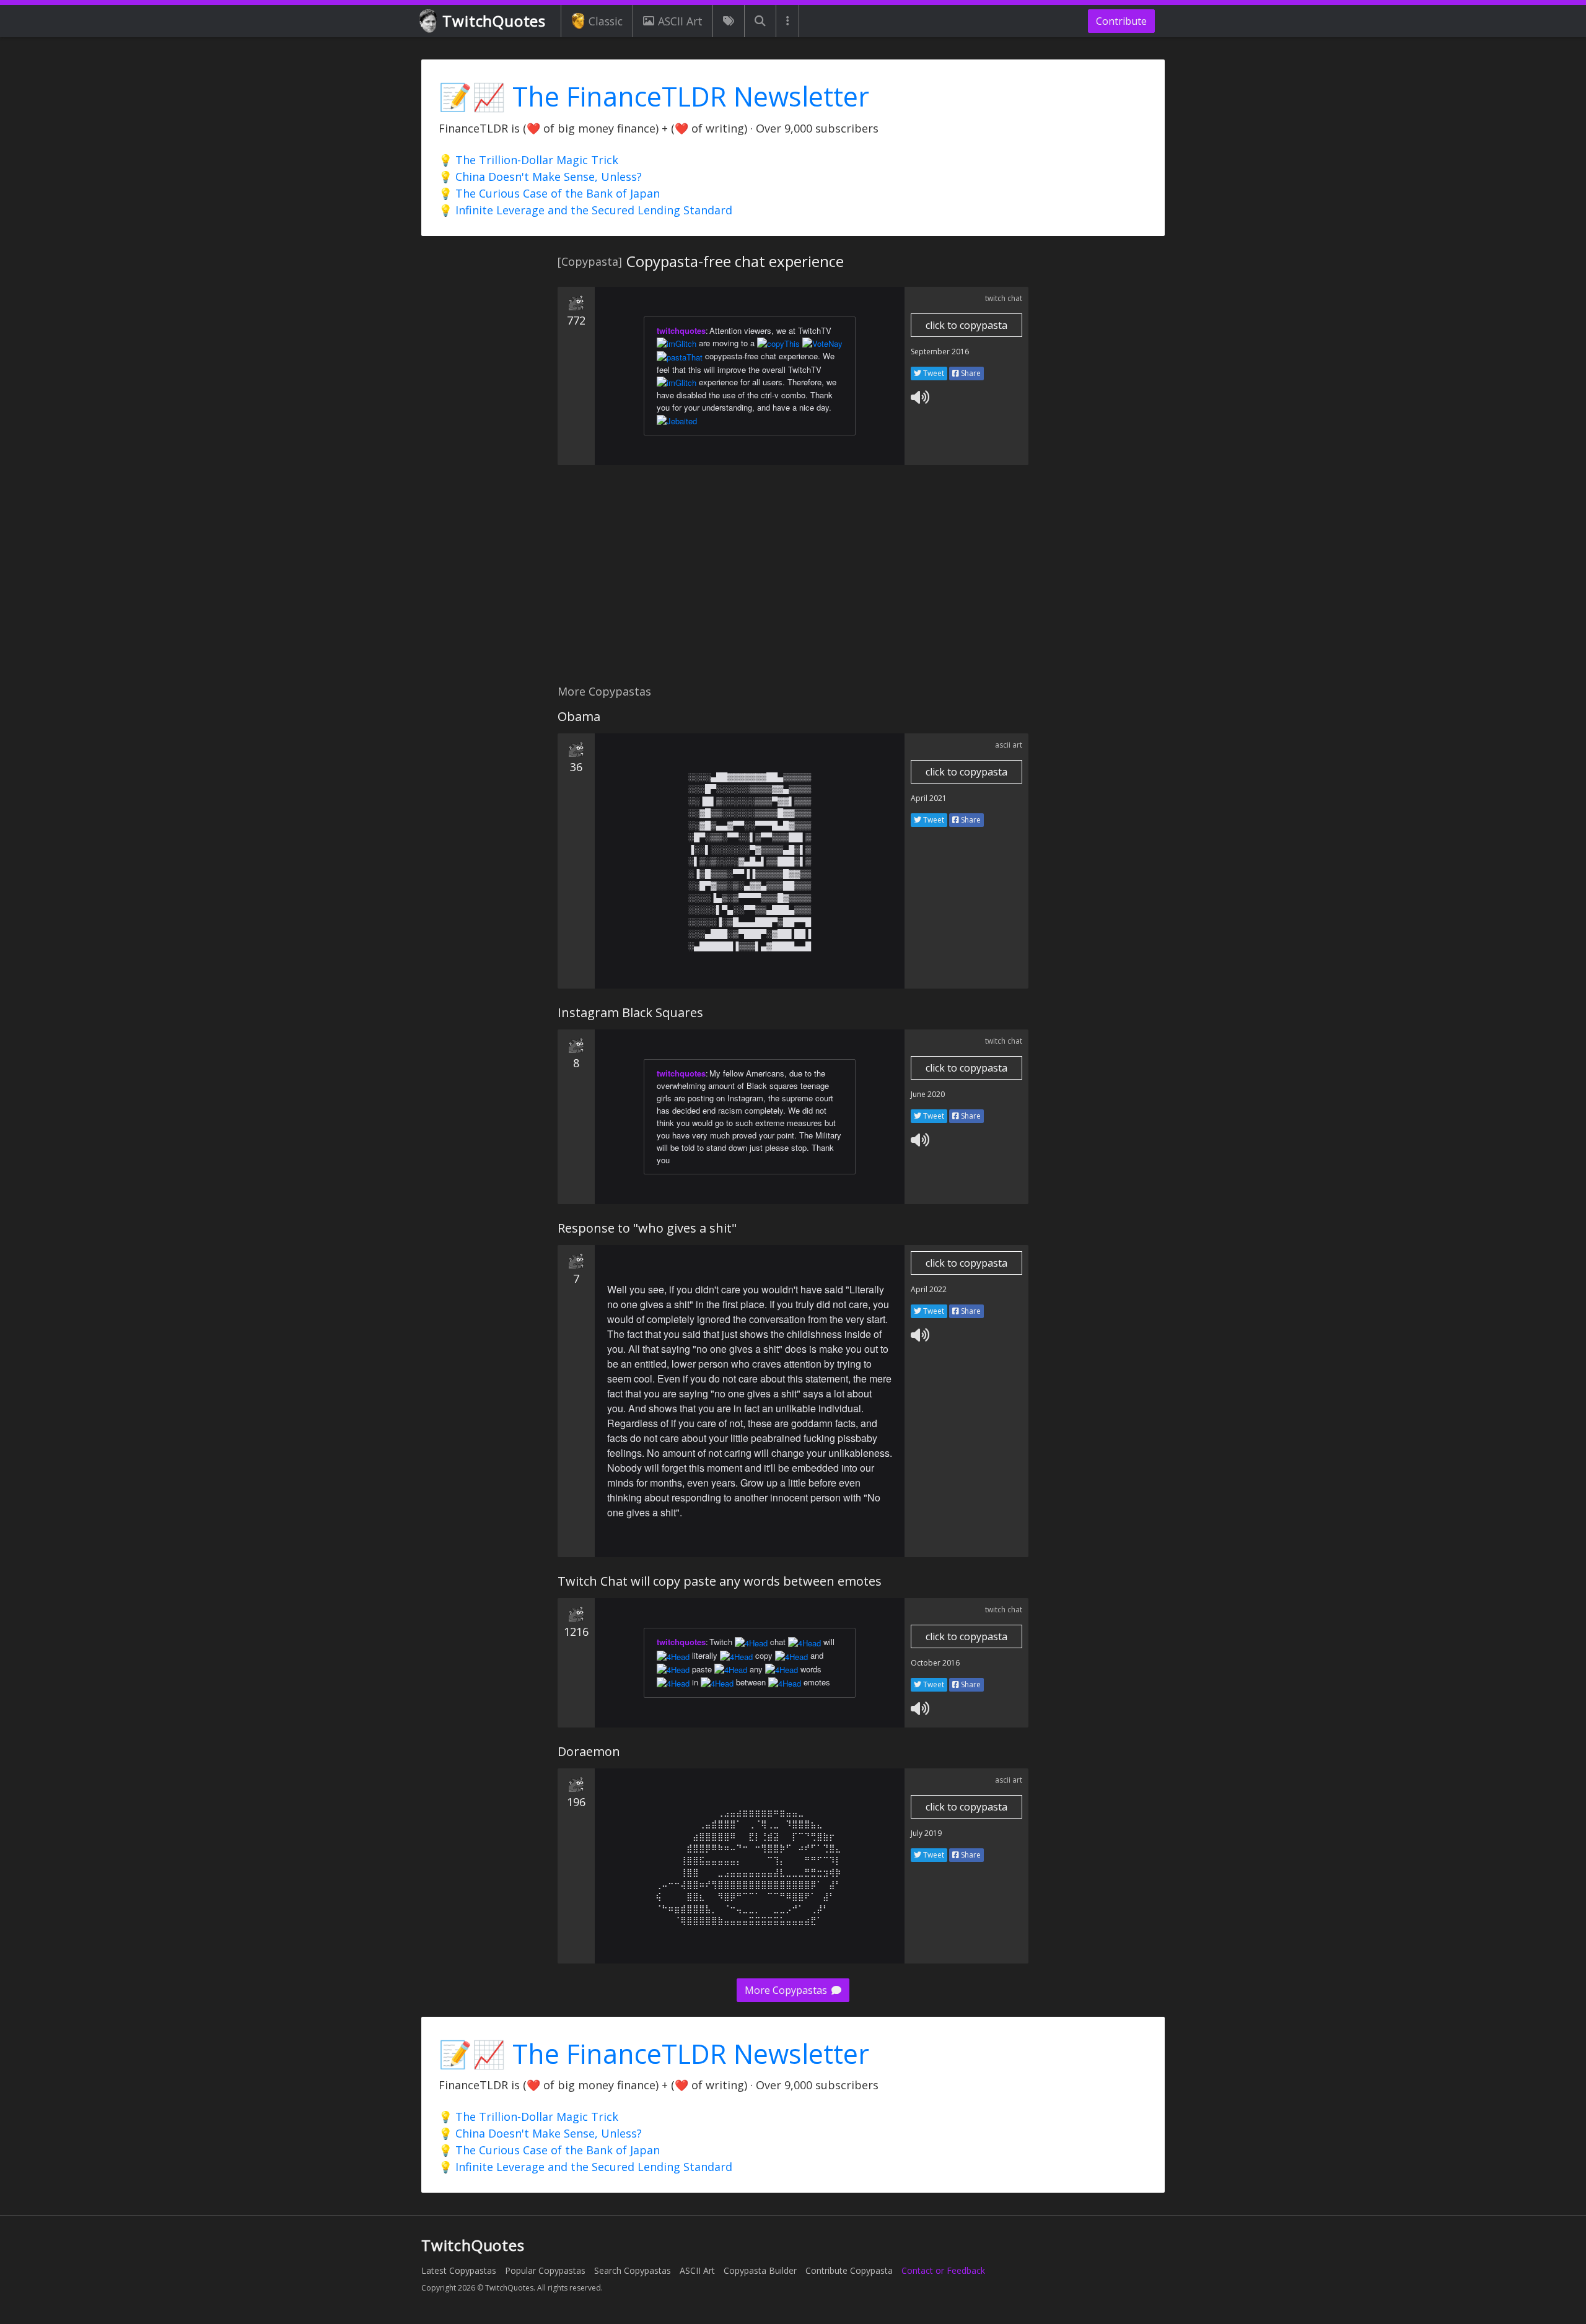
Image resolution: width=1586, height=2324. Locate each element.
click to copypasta (966, 325)
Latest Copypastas (459, 2270)
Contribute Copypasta (849, 2270)
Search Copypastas (633, 2270)
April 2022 (929, 1289)
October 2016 (935, 1663)
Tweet (933, 373)
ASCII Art (680, 21)
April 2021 (929, 798)
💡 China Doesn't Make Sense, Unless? (540, 177)
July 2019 (926, 1833)
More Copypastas (787, 1990)
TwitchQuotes (494, 21)
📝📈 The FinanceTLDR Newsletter (654, 96)
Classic (606, 21)
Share (970, 373)
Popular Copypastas (545, 2270)
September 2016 (940, 352)
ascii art (1009, 745)
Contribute (1121, 21)
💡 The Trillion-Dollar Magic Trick (528, 160)
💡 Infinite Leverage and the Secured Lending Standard (585, 210)
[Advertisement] (793, 582)
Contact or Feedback (943, 2270)
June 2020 (928, 1094)
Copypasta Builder (760, 2270)
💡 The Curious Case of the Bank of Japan (549, 193)
